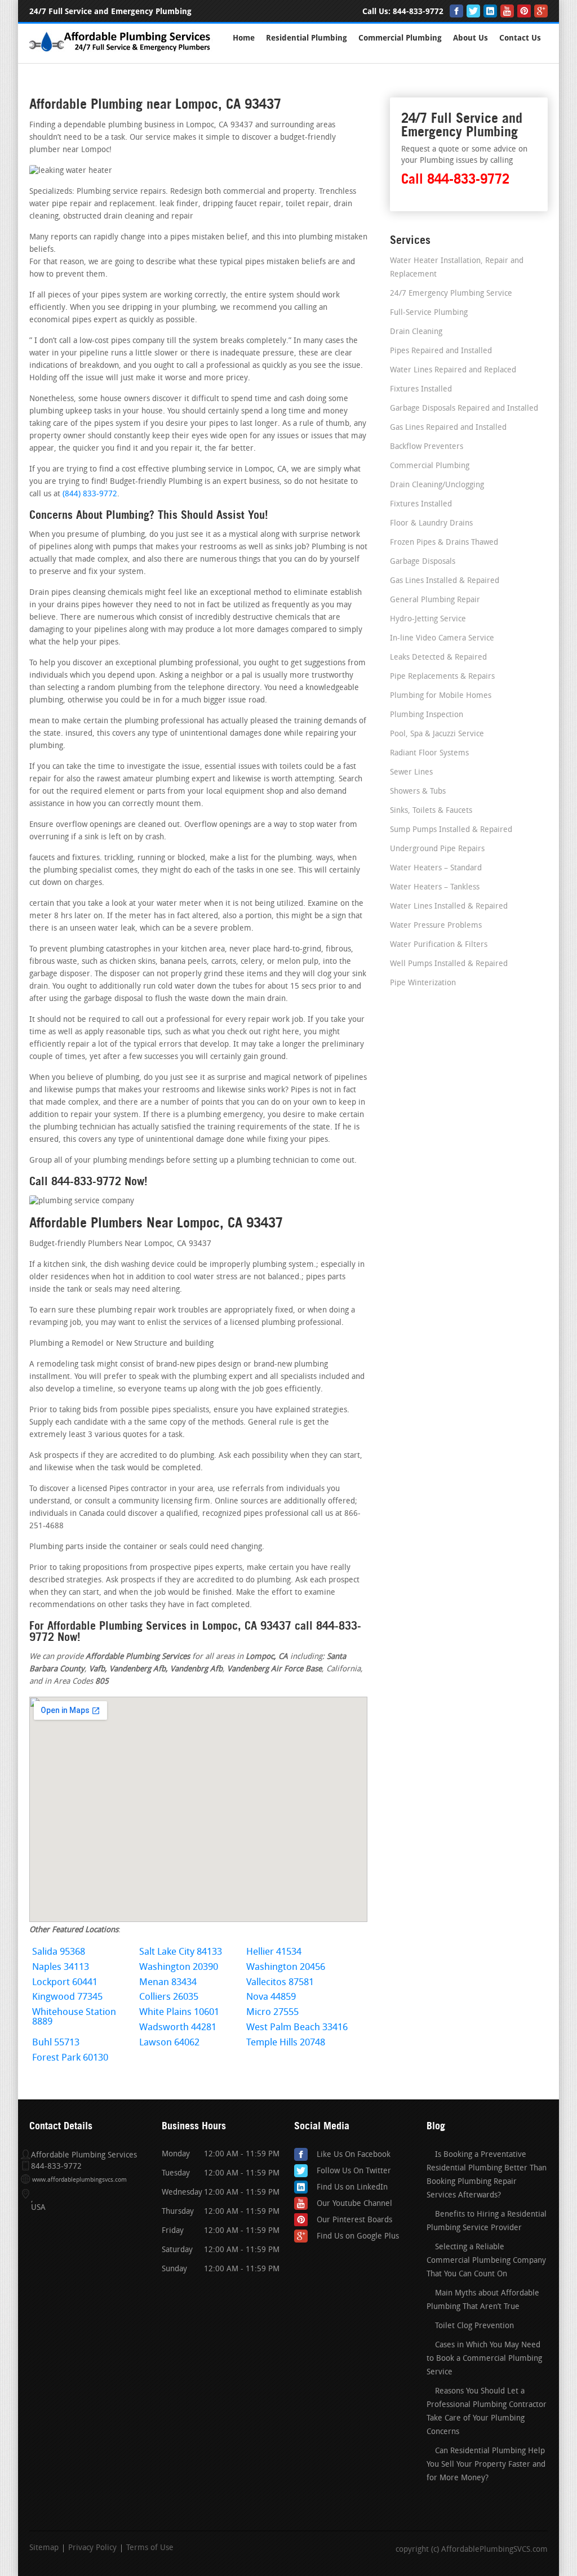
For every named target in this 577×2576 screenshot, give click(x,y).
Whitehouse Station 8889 (74, 2017)
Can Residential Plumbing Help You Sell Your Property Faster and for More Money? (486, 2465)
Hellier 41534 (274, 1952)
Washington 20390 (179, 1967)
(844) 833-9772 (90, 494)
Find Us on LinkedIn (352, 2188)
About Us (471, 38)
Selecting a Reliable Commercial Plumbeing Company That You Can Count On (486, 2261)
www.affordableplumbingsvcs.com (79, 2180)
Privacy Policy (92, 2548)
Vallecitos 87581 (280, 1983)
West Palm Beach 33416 (297, 2028)
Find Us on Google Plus (358, 2237)
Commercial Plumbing (400, 38)
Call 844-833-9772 (455, 179)
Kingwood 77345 (67, 1997)
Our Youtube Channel (354, 2204)
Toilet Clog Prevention (474, 2326)
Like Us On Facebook (354, 2155)
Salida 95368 (59, 1952)
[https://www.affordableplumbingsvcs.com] (121, 53)
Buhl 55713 (56, 2043)
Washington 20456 (286, 1967)
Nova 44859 (271, 1997)
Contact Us (520, 38)
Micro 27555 (272, 2012)
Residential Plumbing (307, 38)
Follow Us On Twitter (354, 2171)
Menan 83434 (168, 1983)
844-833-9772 (418, 12)
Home (244, 38)
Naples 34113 (61, 1967)
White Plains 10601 (179, 2012)
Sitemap (44, 2548)
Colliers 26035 (169, 1997)
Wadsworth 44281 (178, 2028)
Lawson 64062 (169, 2043)
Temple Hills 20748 (286, 2043)
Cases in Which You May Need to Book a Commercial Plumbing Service (484, 2359)
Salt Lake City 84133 (181, 1952)
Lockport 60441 (65, 1983)
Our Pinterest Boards (354, 2220)
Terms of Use (150, 2548)
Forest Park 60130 (70, 2058)
